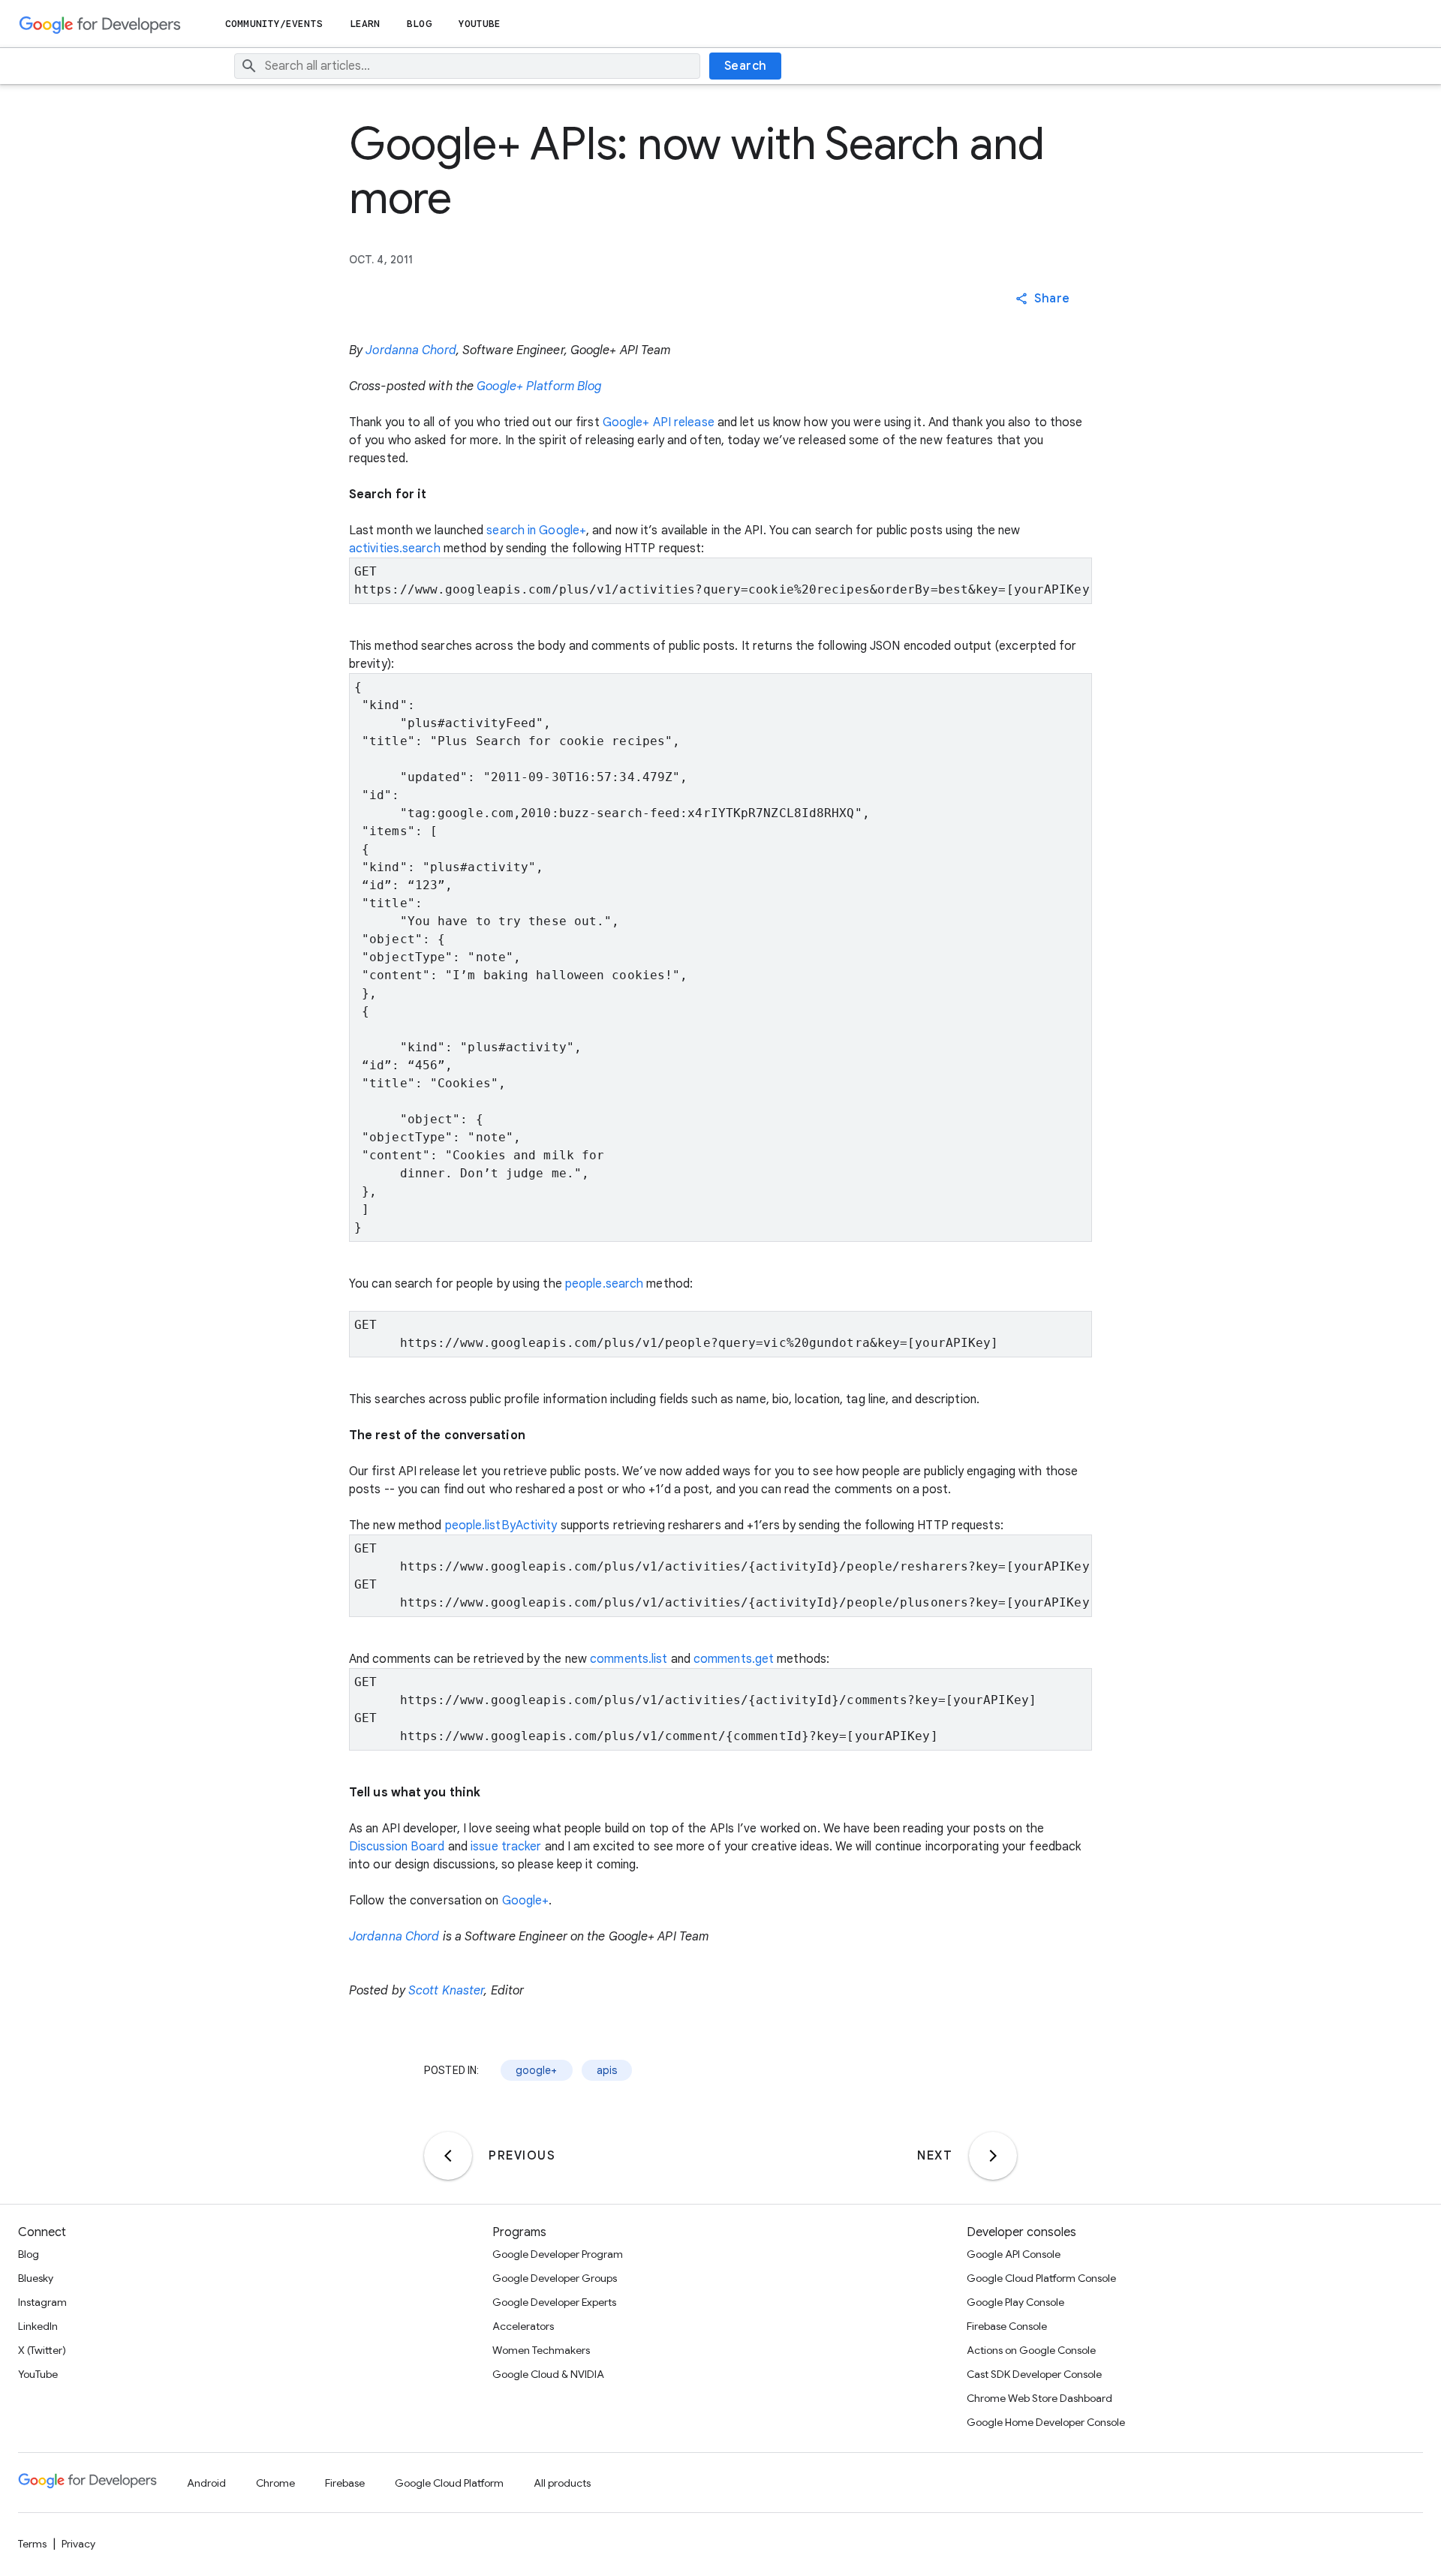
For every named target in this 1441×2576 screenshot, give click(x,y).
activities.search (395, 549)
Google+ (526, 1901)
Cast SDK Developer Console (1034, 2374)
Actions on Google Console (1031, 2350)
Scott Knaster (446, 1991)
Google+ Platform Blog (539, 386)
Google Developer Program (558, 2254)
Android (206, 2483)
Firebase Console (1007, 2326)
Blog (419, 24)
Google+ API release (659, 422)
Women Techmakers (541, 2350)
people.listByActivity (501, 1525)
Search (746, 66)
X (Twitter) (42, 2350)
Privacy (78, 2544)
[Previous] (448, 2156)
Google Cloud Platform (449, 2483)
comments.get (734, 1659)
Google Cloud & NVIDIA (548, 2374)
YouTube (480, 24)
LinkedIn (38, 2326)
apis (607, 2070)
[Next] (993, 2156)
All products (562, 2483)
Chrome (275, 2483)
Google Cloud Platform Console (1041, 2278)
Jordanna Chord (411, 350)
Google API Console (1014, 2254)
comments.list (629, 1659)
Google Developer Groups (555, 2278)
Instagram (42, 2302)
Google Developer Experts (554, 2302)
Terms (32, 2544)
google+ (537, 2070)
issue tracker (506, 1847)
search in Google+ (536, 531)
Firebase (345, 2483)
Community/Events (274, 24)
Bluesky (36, 2278)
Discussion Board (397, 1847)
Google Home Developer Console (1046, 2422)
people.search (604, 1284)
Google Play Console (1015, 2302)
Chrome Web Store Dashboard (1039, 2398)
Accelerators (523, 2326)
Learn (365, 24)
